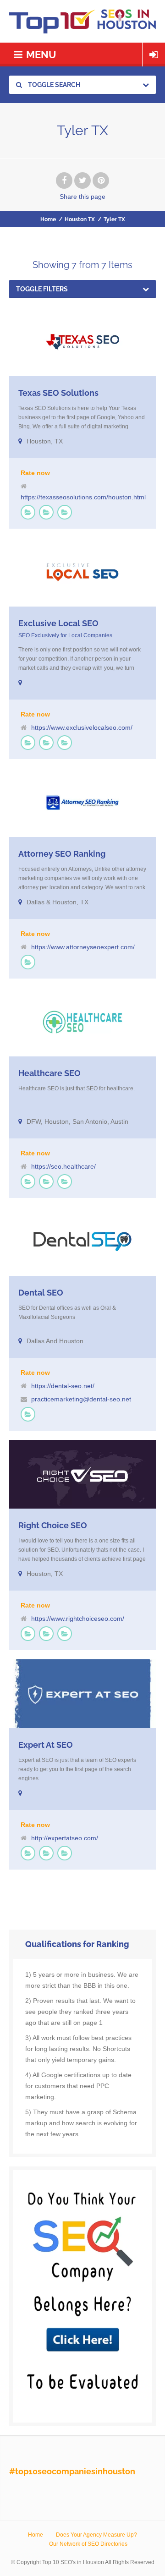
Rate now (35, 473)
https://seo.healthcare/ (63, 1166)
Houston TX (80, 219)
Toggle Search (53, 85)
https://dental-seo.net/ (63, 1386)
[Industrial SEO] (65, 743)
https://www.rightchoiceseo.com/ (78, 1619)
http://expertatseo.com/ (65, 1838)
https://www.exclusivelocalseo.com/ (82, 727)
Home (48, 219)
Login (154, 55)
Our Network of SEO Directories (88, 2544)
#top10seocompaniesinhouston (72, 2471)
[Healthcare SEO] (65, 512)
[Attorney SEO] (28, 962)
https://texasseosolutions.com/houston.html (83, 497)
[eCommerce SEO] (46, 512)
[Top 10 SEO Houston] (82, 21)
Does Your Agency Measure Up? (96, 2535)
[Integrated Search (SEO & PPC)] (65, 1181)
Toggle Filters (42, 289)
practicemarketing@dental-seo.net (81, 1399)
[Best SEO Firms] (28, 512)
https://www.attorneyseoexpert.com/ (83, 947)
